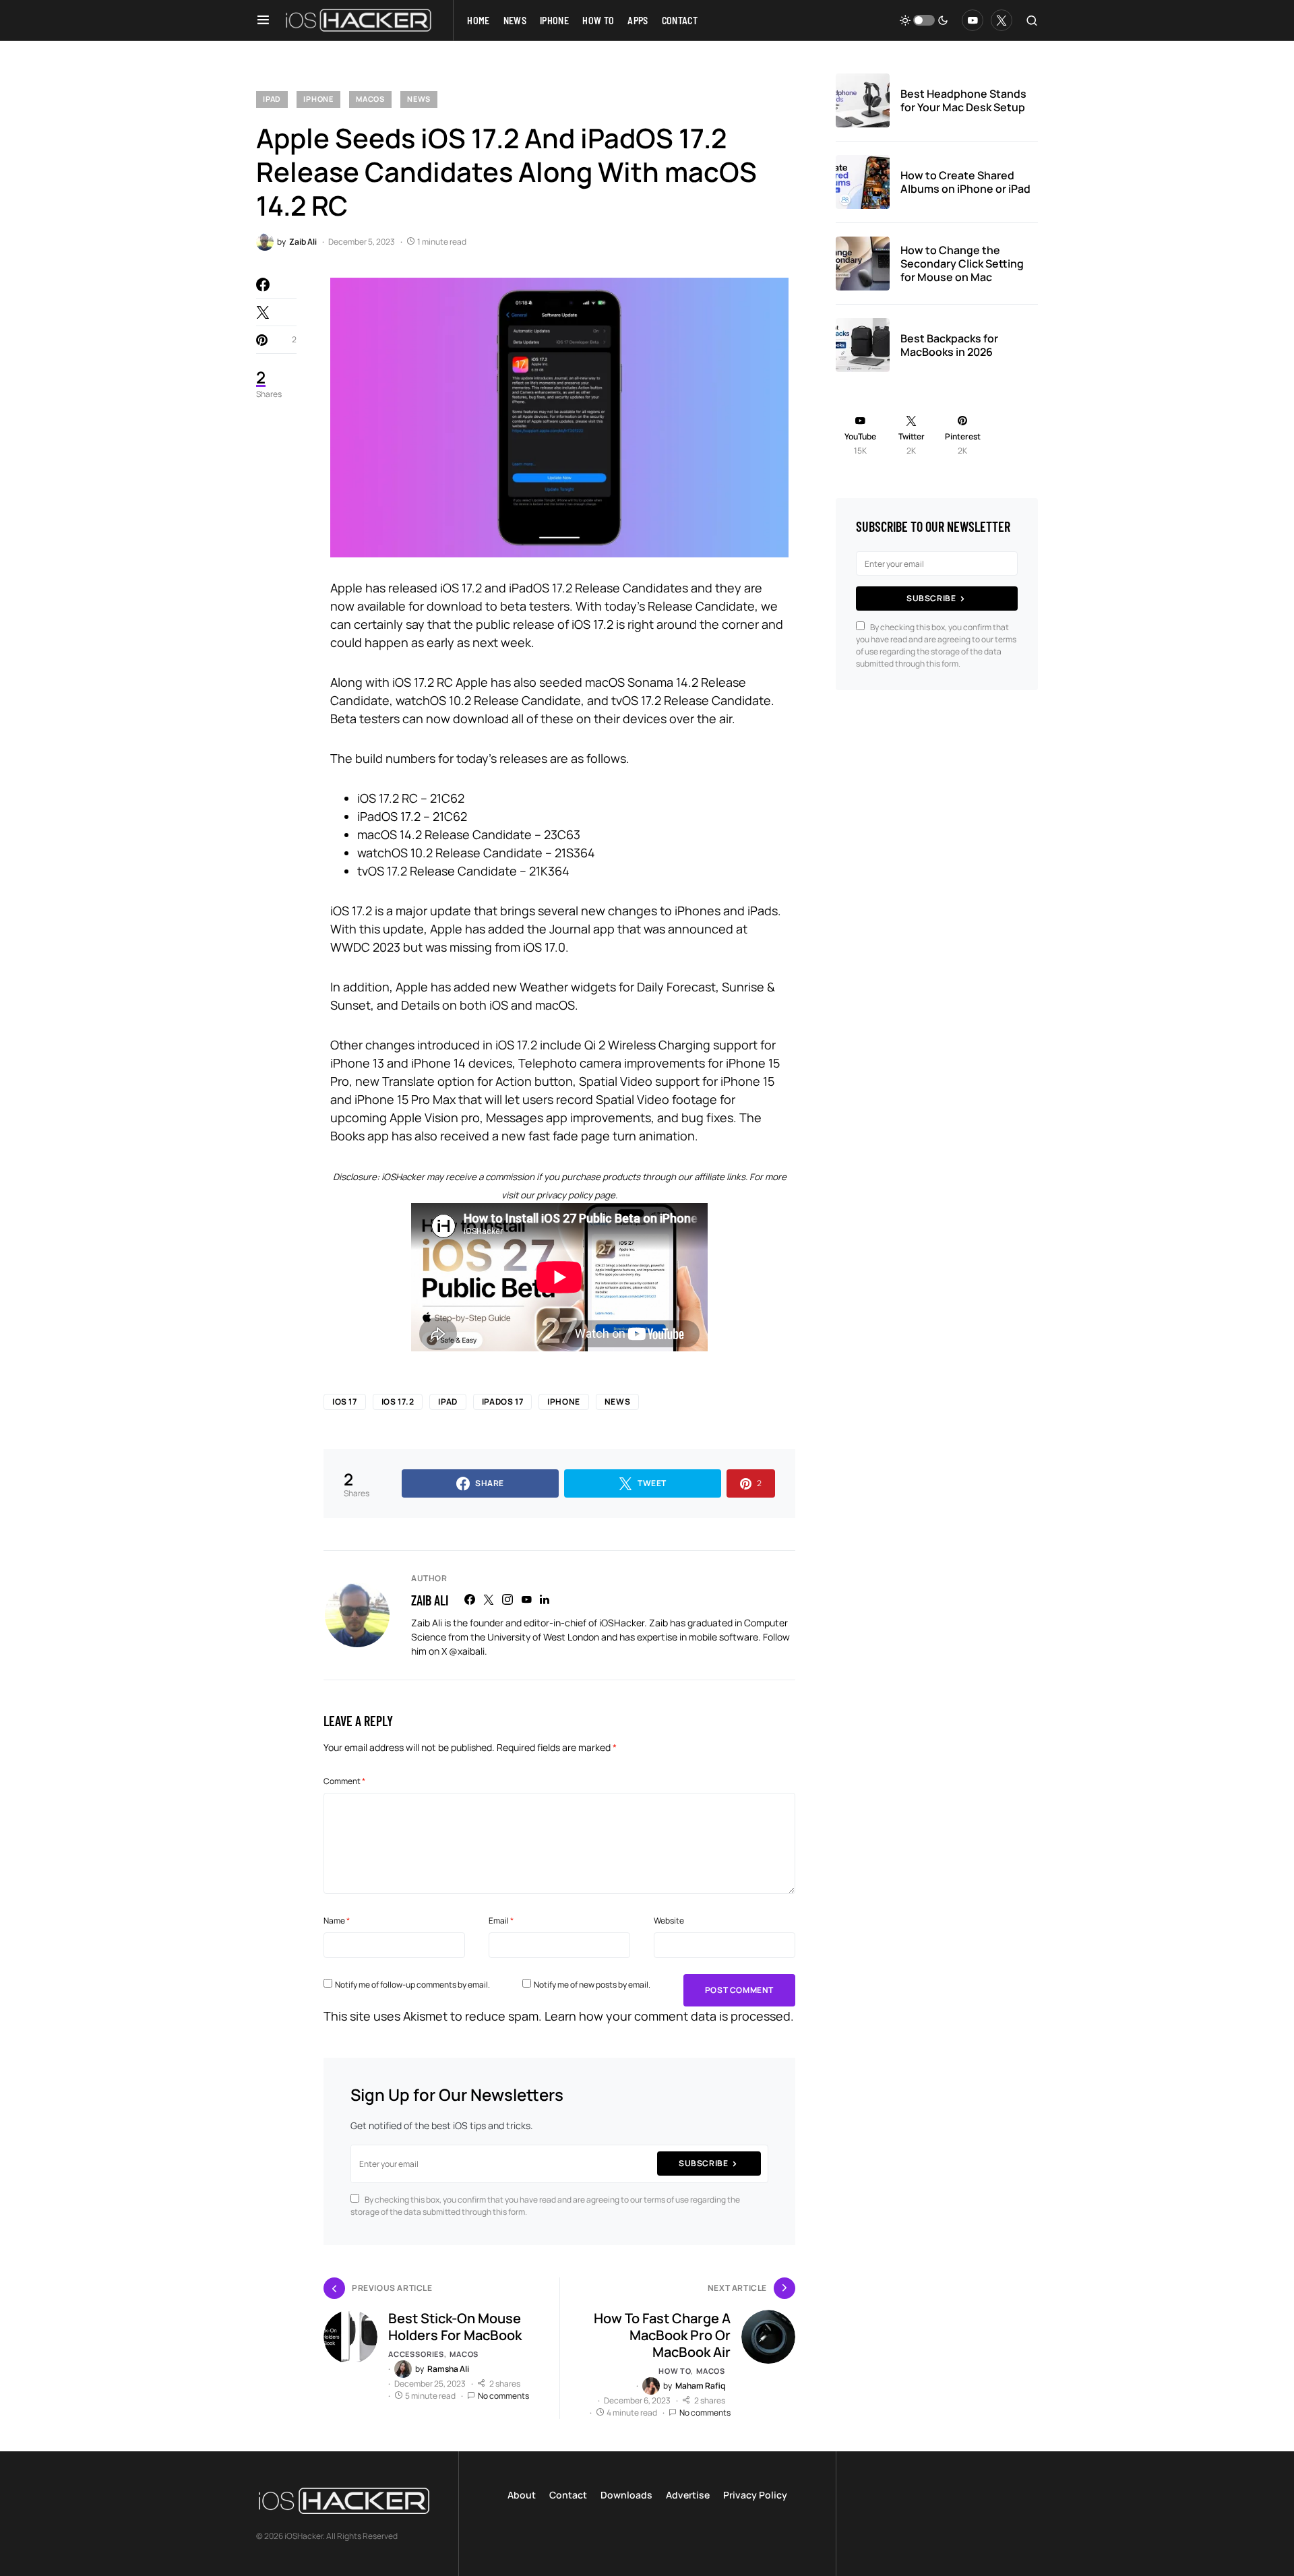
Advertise (688, 2495)
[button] (263, 20)
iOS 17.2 (398, 1402)
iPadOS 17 (502, 1402)
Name (337, 1921)
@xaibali (467, 1651)
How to (675, 2371)
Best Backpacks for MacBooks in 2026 (949, 345)
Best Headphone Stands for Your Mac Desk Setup (963, 100)
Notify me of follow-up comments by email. (412, 1985)
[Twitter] (1002, 20)
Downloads (626, 2495)
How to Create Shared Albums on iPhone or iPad (965, 182)
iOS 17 (345, 1402)
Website (669, 1921)
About (522, 2495)
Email (501, 1921)
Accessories (416, 2354)
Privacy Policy (755, 2495)
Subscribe (703, 2163)
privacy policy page (576, 1195)
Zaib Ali (430, 1600)
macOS (370, 99)
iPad (272, 99)
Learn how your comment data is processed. (669, 2016)
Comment (344, 1781)
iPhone (318, 99)
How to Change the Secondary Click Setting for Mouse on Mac (962, 264)
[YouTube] (973, 20)
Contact (568, 2495)
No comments (503, 2396)
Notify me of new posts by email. (592, 1985)
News (419, 99)
